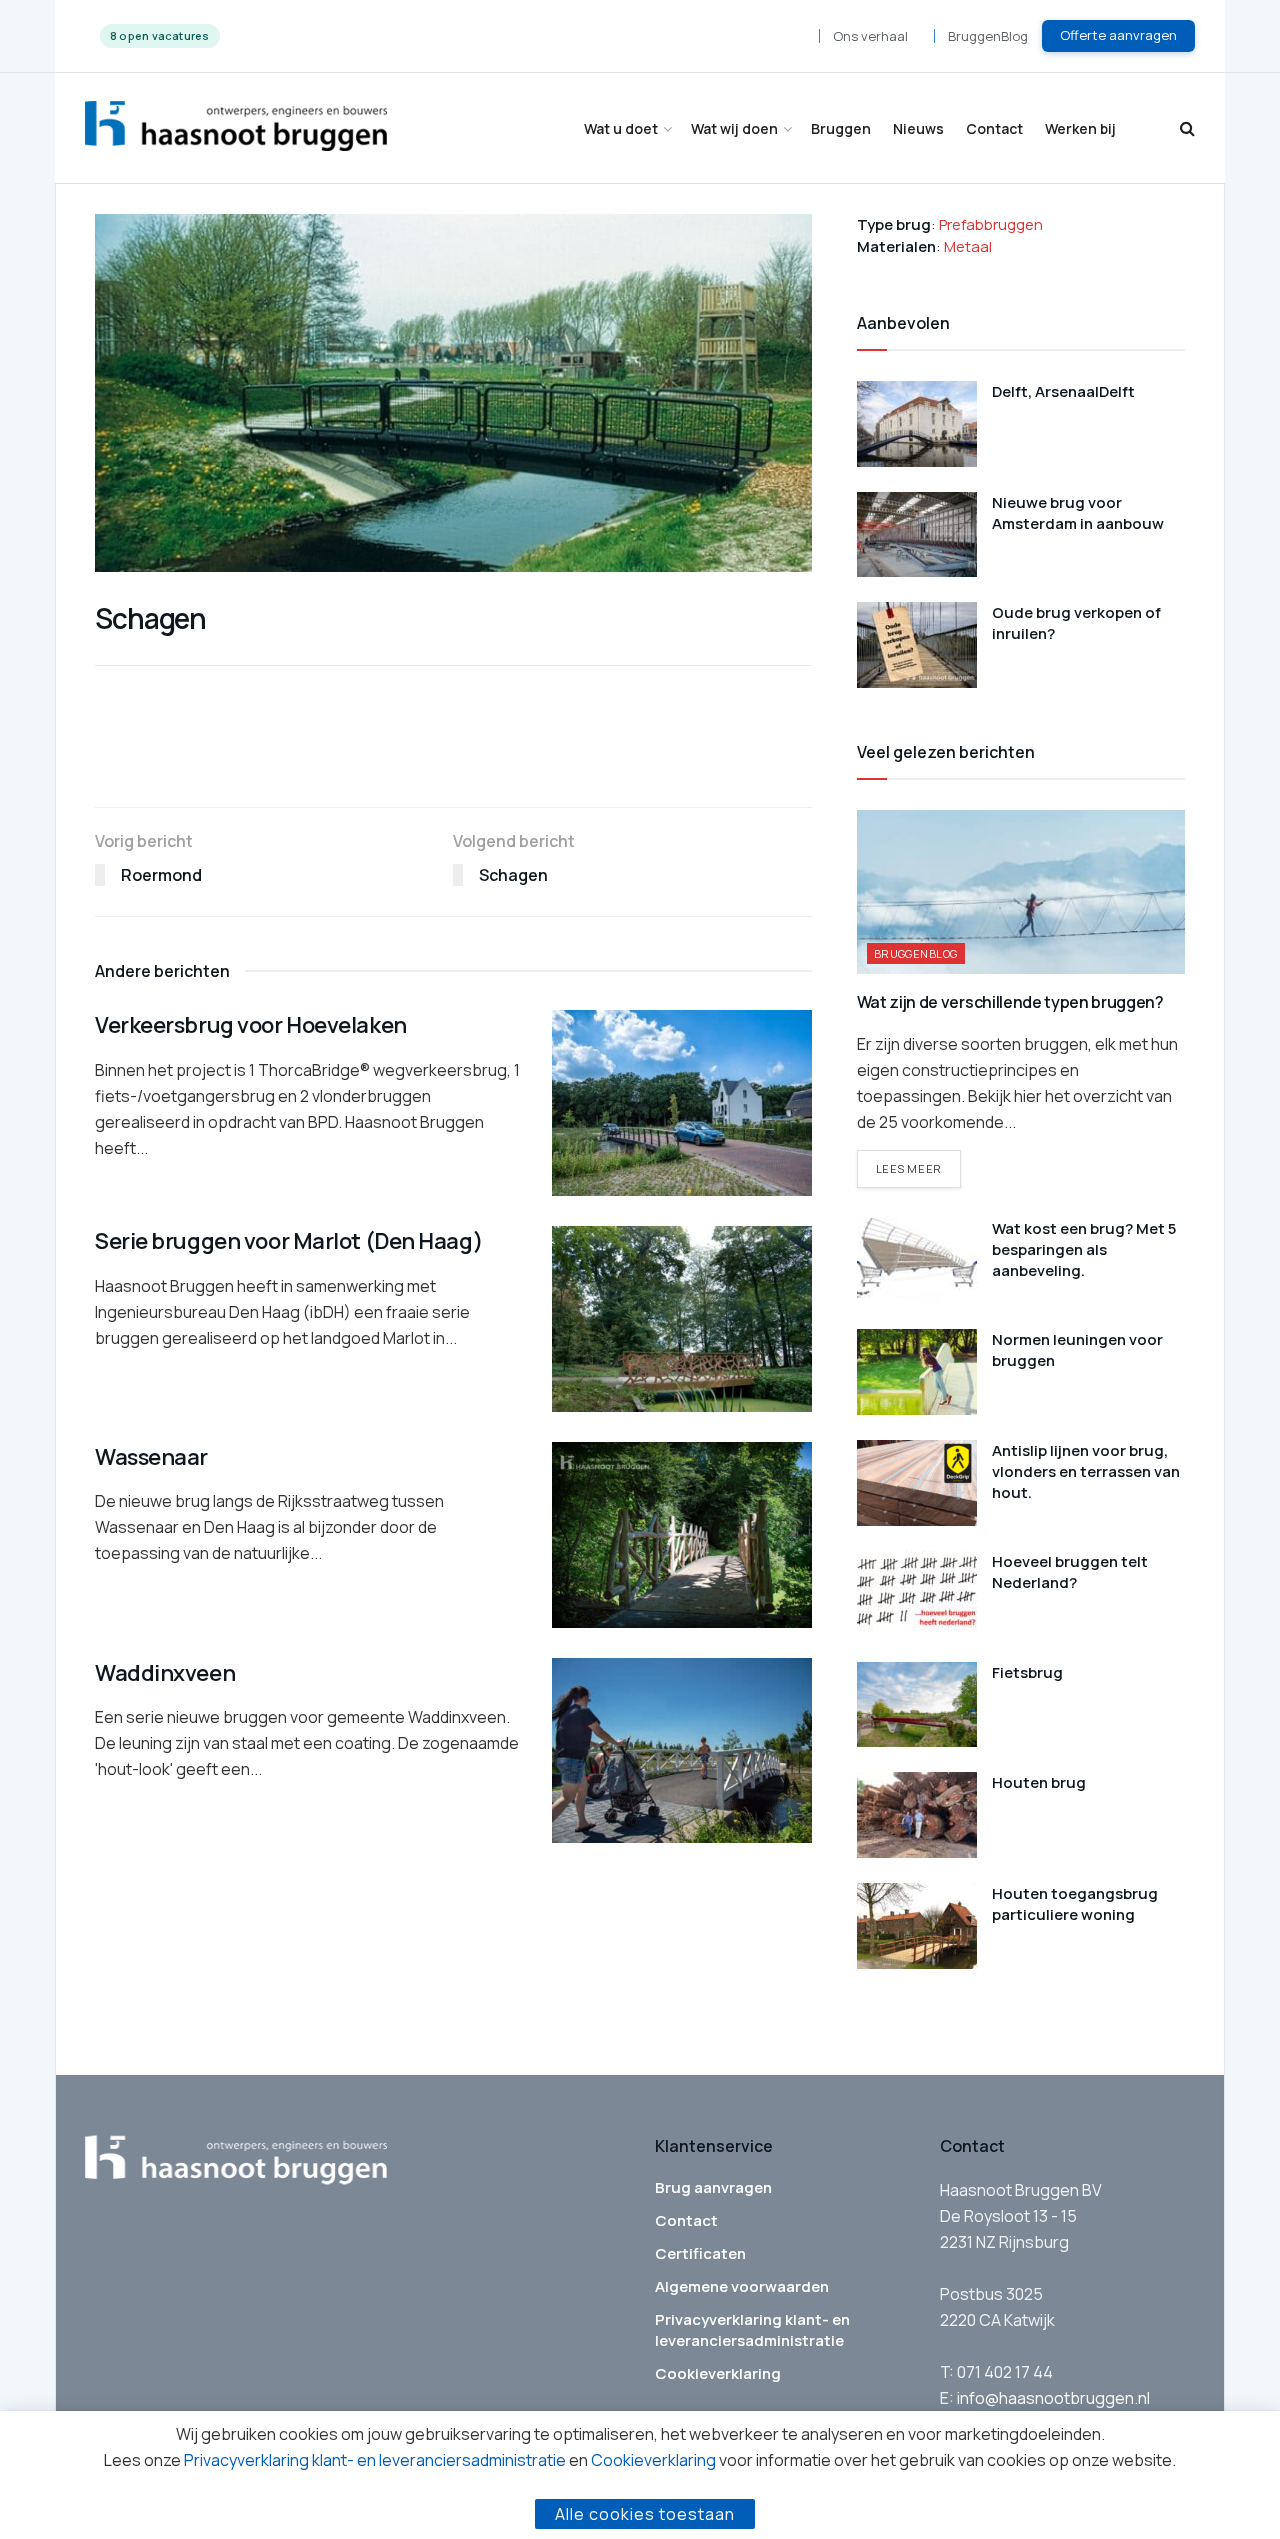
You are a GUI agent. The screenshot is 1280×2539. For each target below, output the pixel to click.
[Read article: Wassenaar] (682, 1535)
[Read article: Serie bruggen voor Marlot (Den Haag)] (682, 1319)
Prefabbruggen (991, 224)
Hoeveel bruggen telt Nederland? (1070, 1572)
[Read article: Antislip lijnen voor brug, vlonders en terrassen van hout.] (917, 1483)
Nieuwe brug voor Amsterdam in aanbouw (1078, 513)
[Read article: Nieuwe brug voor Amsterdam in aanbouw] (917, 535)
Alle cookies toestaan (645, 2514)
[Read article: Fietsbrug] (917, 1705)
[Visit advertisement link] (453, 764)
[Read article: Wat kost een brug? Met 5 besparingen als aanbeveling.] (917, 1261)
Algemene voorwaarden (742, 2286)
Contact (994, 128)
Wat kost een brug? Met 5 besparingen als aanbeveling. (1084, 1249)
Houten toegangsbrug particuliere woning (1075, 1904)
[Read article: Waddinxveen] (682, 1751)
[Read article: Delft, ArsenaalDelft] (917, 424)
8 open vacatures (160, 35)
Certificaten (700, 2253)
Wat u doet (621, 128)
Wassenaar (151, 1457)
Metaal (968, 246)
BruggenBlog (988, 36)
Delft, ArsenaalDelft (1063, 391)
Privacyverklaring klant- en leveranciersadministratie (752, 2330)
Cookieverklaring (718, 2373)
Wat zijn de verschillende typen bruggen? (1010, 1002)
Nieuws (918, 128)
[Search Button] (1187, 128)
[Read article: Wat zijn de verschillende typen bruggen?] (1021, 892)
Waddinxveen (165, 1673)
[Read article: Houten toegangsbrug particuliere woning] (917, 1926)
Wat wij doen (734, 128)
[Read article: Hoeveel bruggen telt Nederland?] (917, 1594)
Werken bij (1080, 128)
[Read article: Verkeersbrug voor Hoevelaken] (682, 1103)
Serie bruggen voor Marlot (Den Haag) (289, 1241)
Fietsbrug (1027, 1672)
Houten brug (1039, 1782)
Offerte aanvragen (1118, 35)
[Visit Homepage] (236, 128)
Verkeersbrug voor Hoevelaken (251, 1025)
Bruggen (841, 128)
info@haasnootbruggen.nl (1053, 2398)
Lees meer (918, 1168)
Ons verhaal (870, 36)
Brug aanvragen (713, 2187)
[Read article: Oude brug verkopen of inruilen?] (917, 645)
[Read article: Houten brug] (917, 1815)
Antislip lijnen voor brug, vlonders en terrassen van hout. (1086, 1471)
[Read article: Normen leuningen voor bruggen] (917, 1372)
